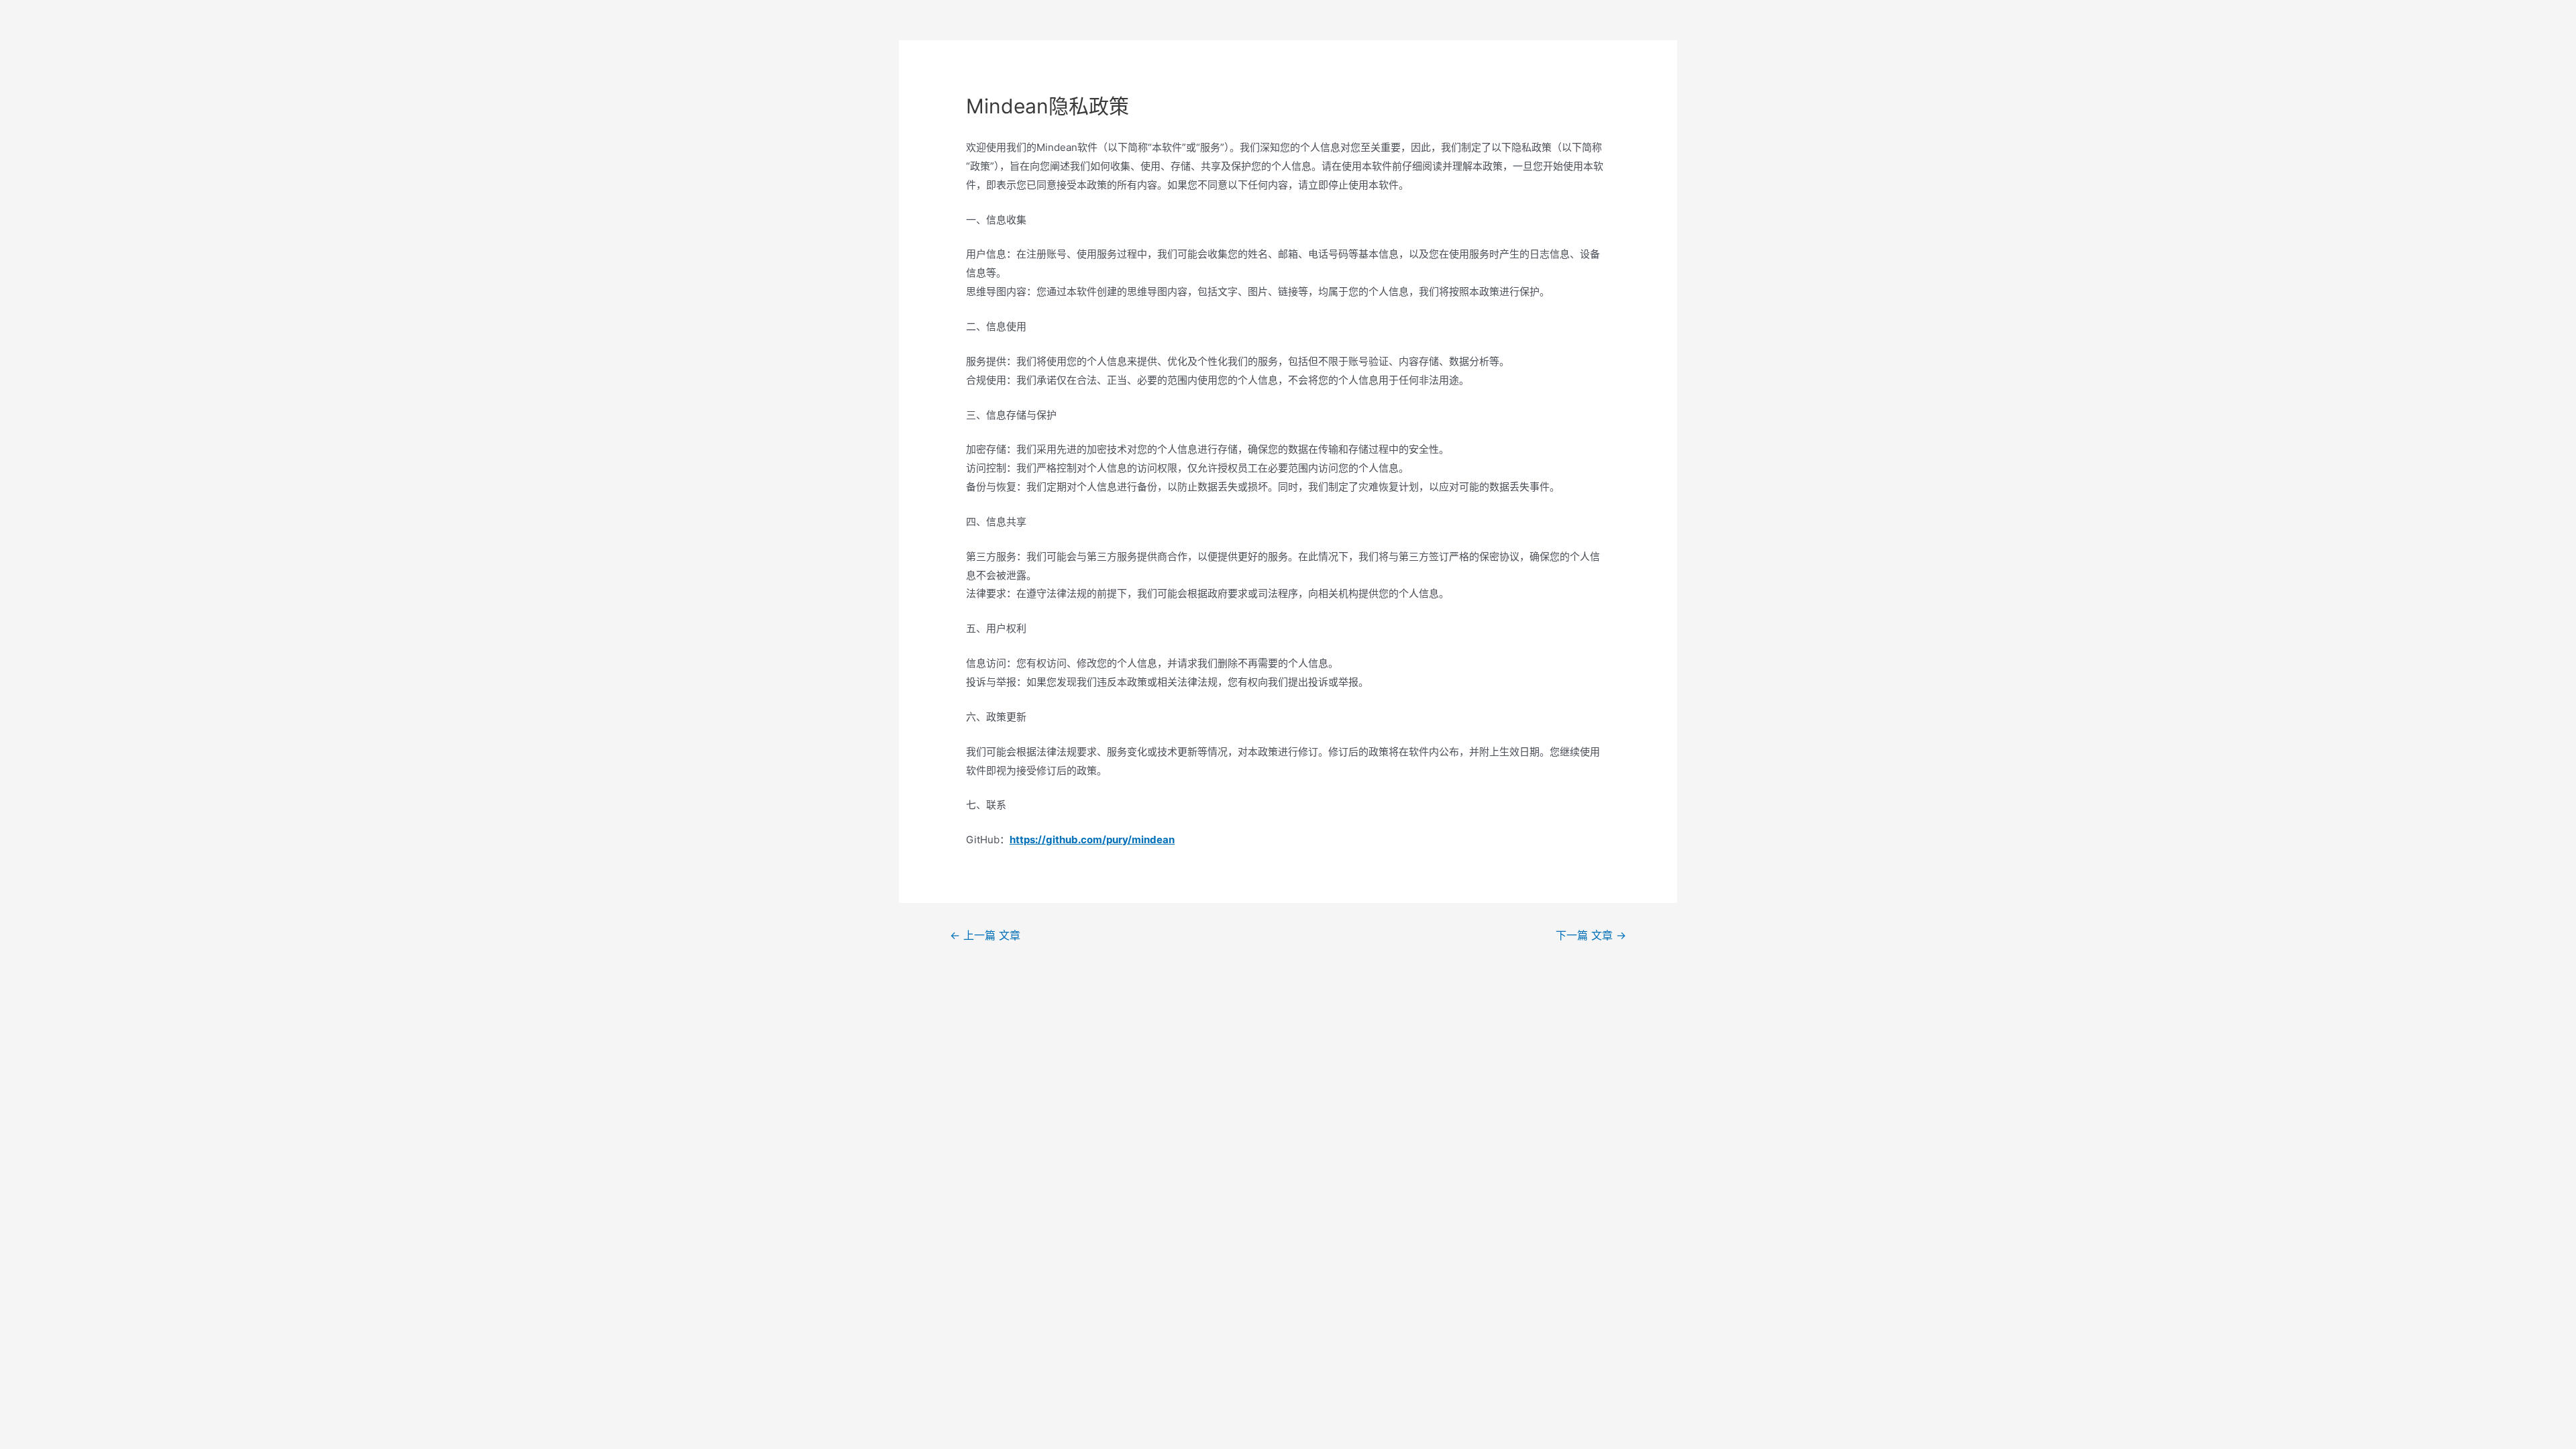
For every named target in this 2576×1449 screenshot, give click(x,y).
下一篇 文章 (1591, 935)
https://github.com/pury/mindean (1092, 840)
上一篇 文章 (985, 935)
